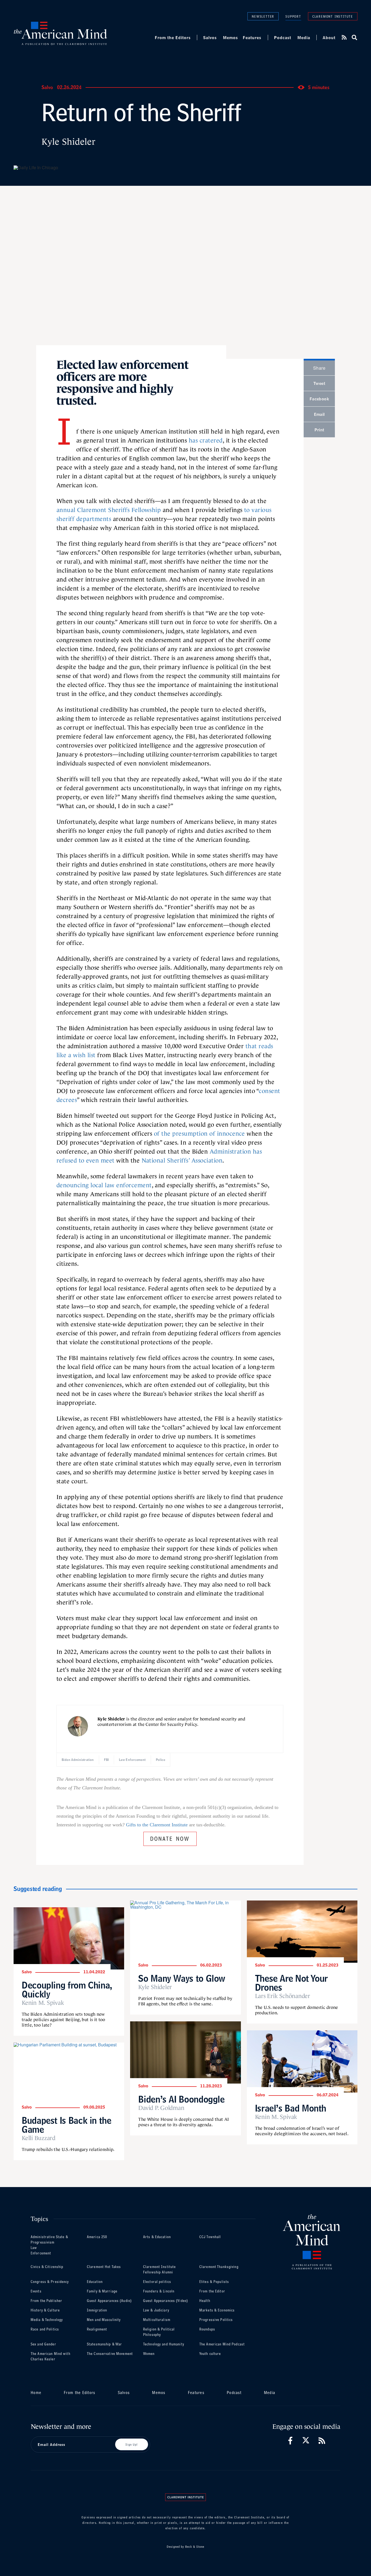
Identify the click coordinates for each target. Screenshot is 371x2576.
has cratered (206, 440)
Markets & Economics (217, 2310)
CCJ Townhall (210, 2237)
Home (36, 2393)
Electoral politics (157, 2282)
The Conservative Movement (110, 2354)
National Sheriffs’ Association (182, 1160)
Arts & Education (157, 2237)
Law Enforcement (132, 1760)
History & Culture (45, 2310)
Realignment (97, 2329)
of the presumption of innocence (199, 1134)
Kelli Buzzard (39, 2138)
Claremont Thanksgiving (219, 2267)
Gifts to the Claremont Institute (157, 1825)
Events (36, 2291)
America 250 (97, 2237)
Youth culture (210, 2354)
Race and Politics (45, 2329)
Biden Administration (78, 1760)
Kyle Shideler (68, 142)
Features (252, 37)
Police (161, 1760)
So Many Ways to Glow (182, 1978)
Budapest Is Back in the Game (67, 2125)
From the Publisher (46, 2301)
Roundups (207, 2329)
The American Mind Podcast (222, 2344)
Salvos (210, 37)
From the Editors (173, 37)
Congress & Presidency (50, 2282)
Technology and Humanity (164, 2344)
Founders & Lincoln (159, 2291)
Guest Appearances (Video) (166, 2301)
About (329, 37)
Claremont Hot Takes (104, 2267)
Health (205, 2301)
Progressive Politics (216, 2320)
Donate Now (170, 1838)
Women (149, 2354)
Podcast (283, 37)
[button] (354, 37)
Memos (230, 37)
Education (95, 2282)
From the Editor (212, 2291)
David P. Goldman (161, 2108)
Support (293, 16)
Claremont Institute (333, 16)
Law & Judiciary (156, 2310)
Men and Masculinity (104, 2320)
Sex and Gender (43, 2344)
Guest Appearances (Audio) (109, 2301)
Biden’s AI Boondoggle (181, 2099)
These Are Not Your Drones (291, 1983)
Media (304, 37)
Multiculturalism (157, 2320)
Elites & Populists (214, 2282)
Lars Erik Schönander (283, 1996)
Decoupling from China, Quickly (67, 1990)
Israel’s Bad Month (291, 2108)
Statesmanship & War (104, 2344)
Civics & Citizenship (47, 2267)
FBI (106, 1760)
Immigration (97, 2310)
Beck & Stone (195, 2547)
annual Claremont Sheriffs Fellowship (109, 510)
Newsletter (263, 16)
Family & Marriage (102, 2291)
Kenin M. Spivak (43, 2003)
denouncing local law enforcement (104, 1185)
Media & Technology (47, 2320)
